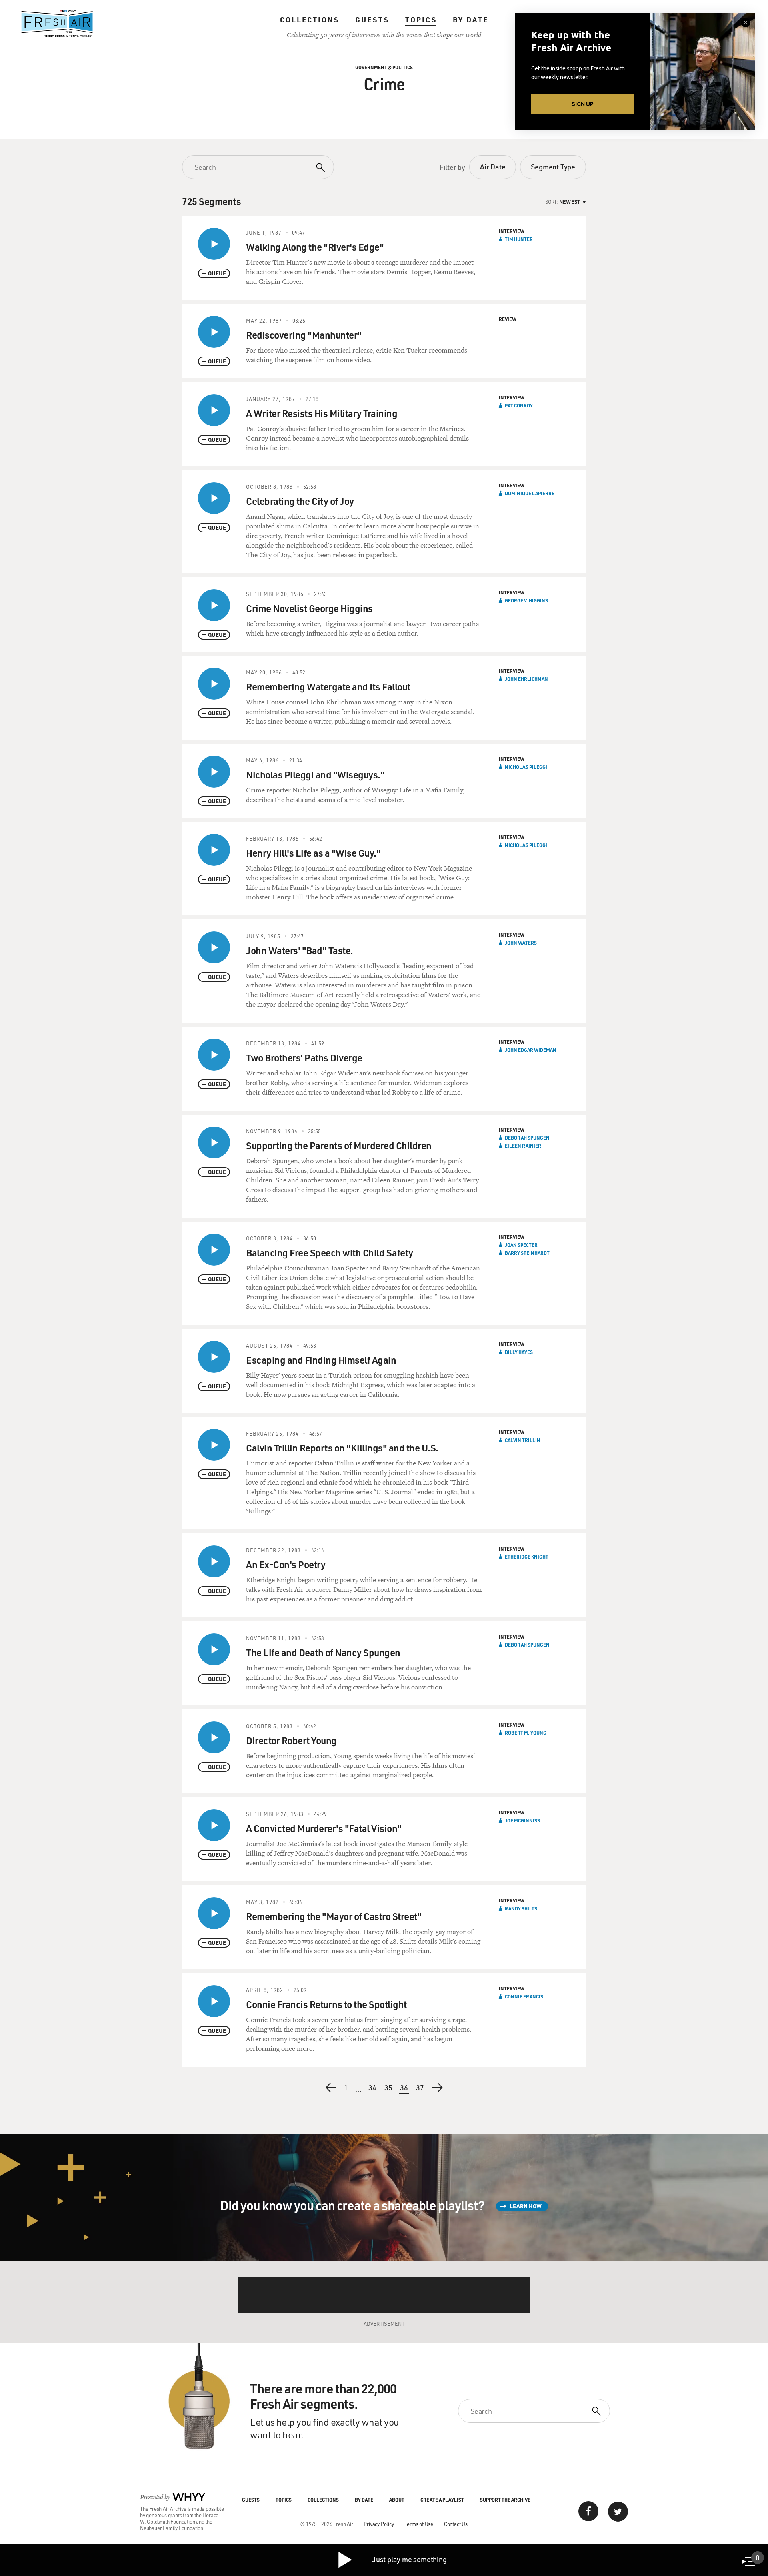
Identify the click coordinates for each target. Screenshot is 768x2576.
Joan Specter (521, 1245)
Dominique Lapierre (530, 493)
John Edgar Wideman (531, 1050)
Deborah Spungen (527, 1138)
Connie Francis (524, 1996)
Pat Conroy (519, 405)
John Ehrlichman (526, 679)
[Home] (57, 24)
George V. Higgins (526, 600)
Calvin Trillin (523, 1440)
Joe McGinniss (522, 1820)
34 (373, 2088)
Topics (421, 20)
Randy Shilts (521, 1908)
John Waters (521, 943)
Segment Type (553, 167)
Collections (310, 20)
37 (420, 2088)
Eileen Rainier (523, 1146)
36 (404, 2089)
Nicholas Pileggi (526, 767)
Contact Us (456, 2524)
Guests (372, 20)
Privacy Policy (379, 2524)
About (397, 2500)
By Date (471, 20)
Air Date (493, 167)
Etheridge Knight (527, 1557)
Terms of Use (419, 2524)
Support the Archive (505, 2500)
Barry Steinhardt (527, 1253)
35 (389, 2088)
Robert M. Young (526, 1733)
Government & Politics (384, 67)
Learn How (526, 2206)
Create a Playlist (442, 2500)
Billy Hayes (519, 1352)
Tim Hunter (519, 239)
